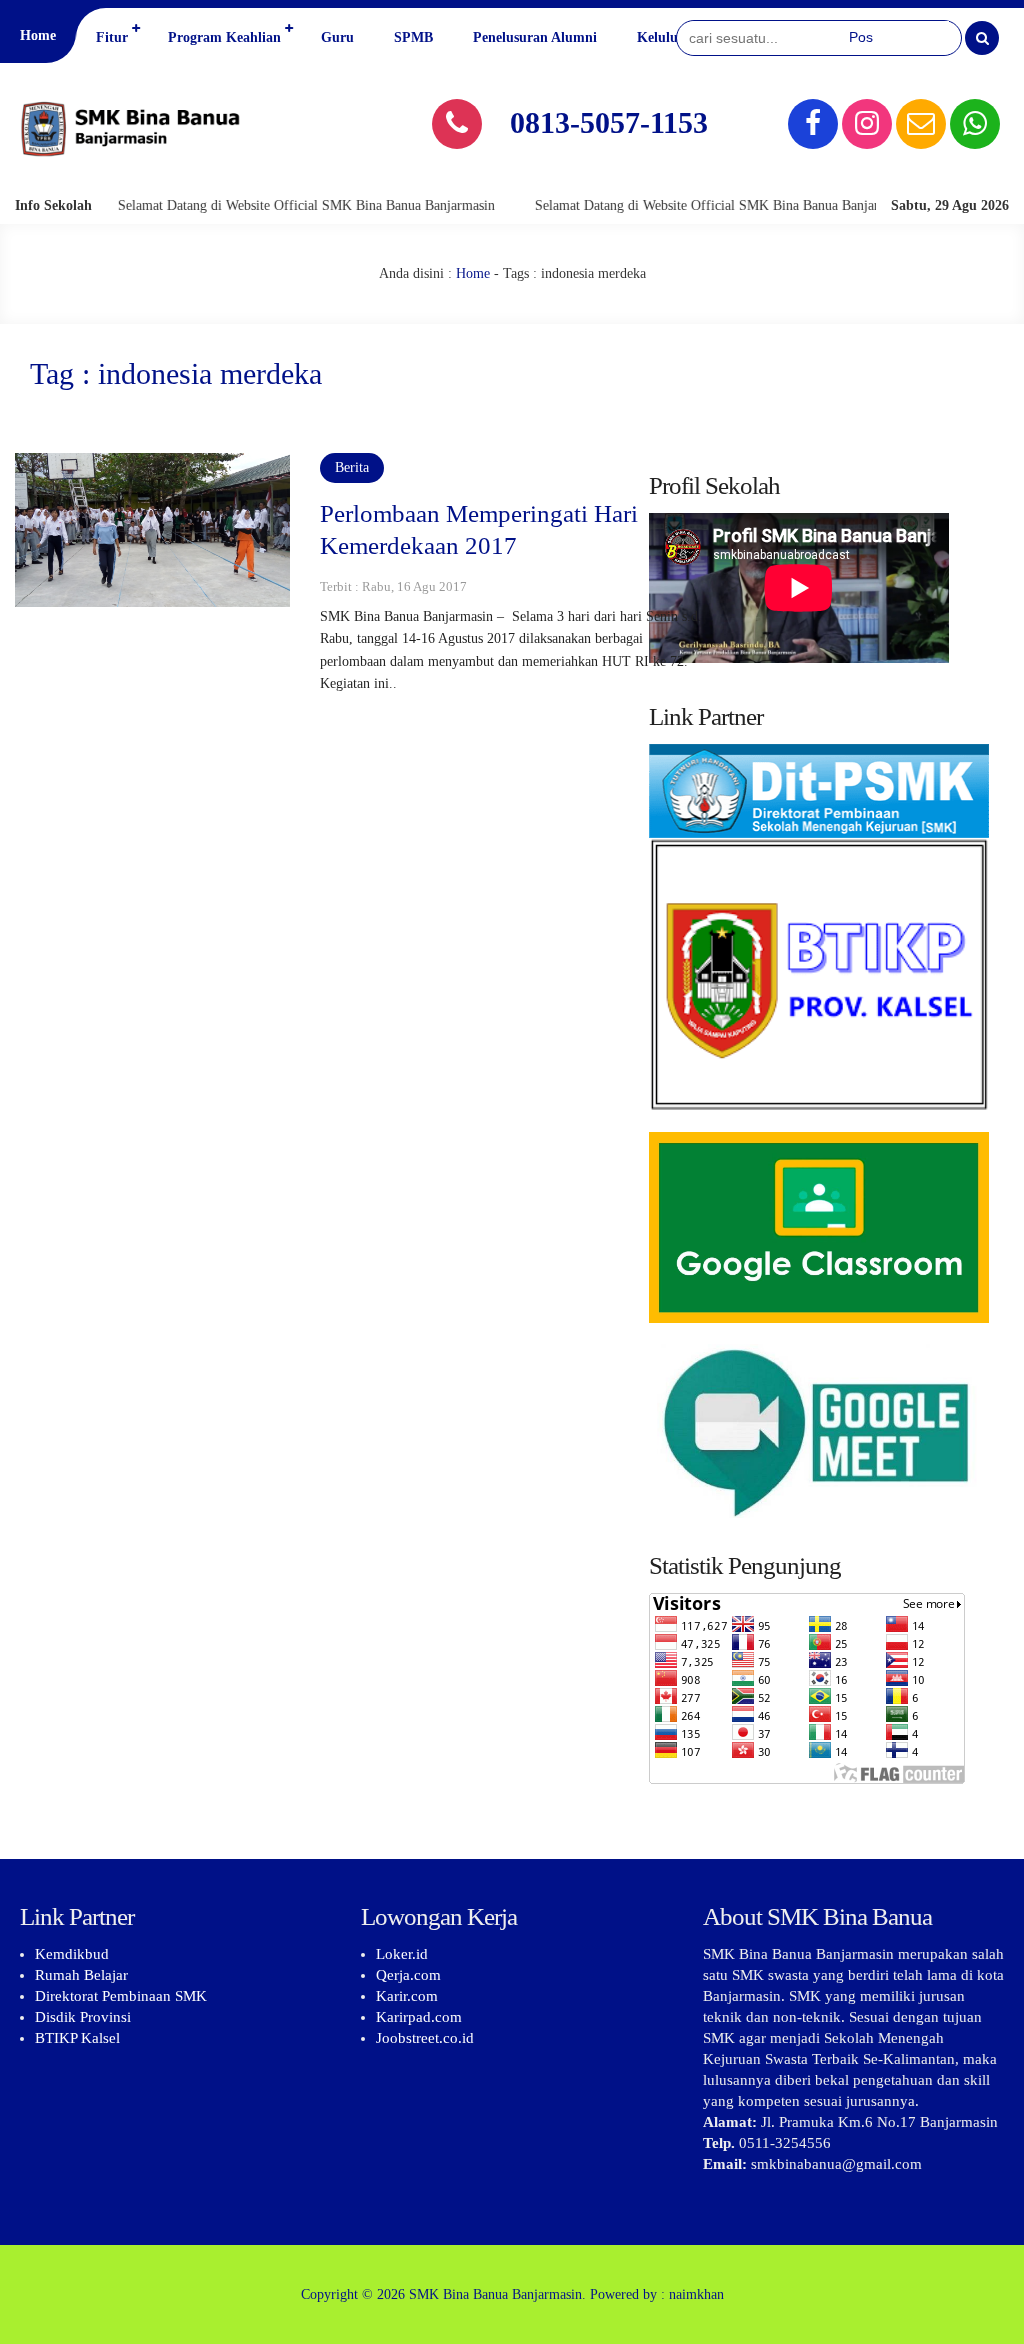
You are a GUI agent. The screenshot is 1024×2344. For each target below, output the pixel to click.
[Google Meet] (819, 1431)
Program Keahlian (224, 37)
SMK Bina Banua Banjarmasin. (497, 2294)
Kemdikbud (72, 1954)
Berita (352, 467)
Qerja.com (408, 1975)
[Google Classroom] (819, 1227)
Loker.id (402, 1954)
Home (38, 35)
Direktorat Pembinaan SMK (121, 1996)
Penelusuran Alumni (535, 37)
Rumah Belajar (81, 1975)
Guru (337, 37)
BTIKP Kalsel (77, 2038)
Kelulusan (667, 37)
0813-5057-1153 (609, 122)
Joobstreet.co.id (425, 2038)
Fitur (112, 37)
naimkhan (696, 2294)
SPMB (413, 37)
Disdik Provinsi (83, 2017)
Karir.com (407, 1996)
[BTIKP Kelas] (819, 938)
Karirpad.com (419, 2017)
